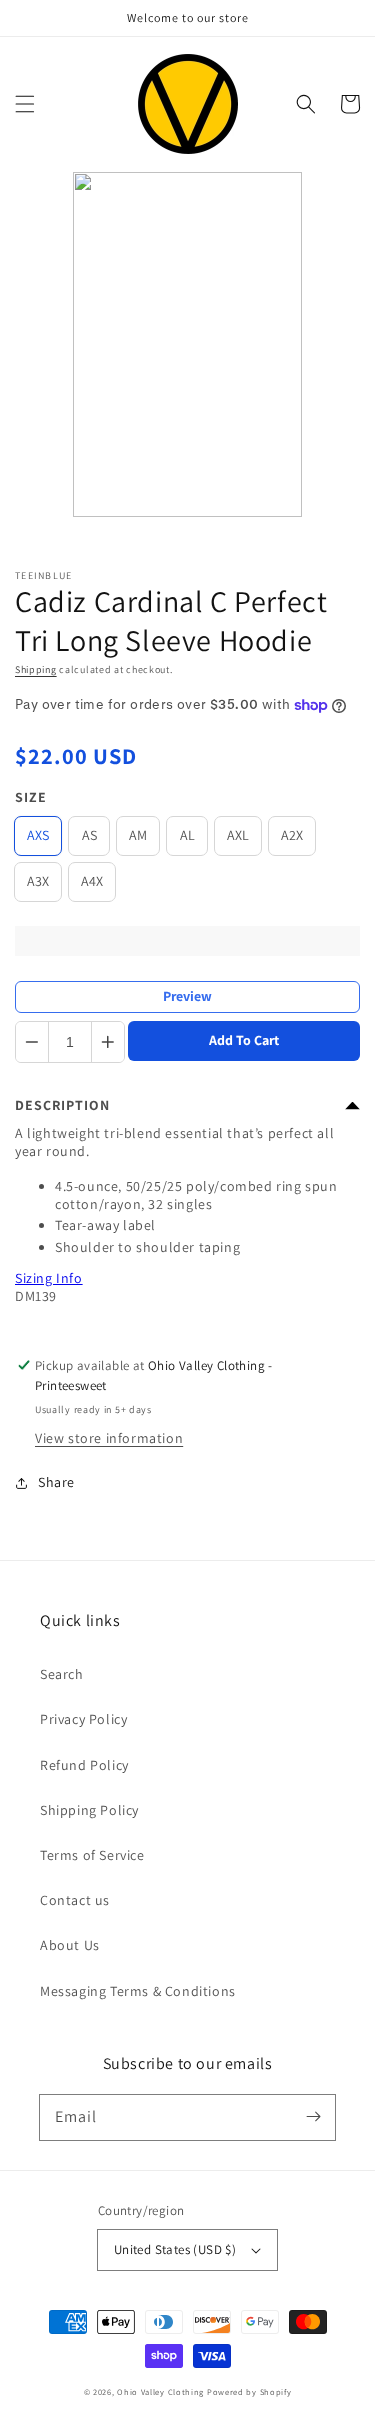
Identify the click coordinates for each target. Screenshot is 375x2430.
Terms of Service (92, 1855)
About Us (70, 1945)
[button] (25, 104)
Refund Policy (84, 1765)
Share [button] (56, 1482)
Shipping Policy (89, 1810)
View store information (109, 1438)
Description (62, 1105)
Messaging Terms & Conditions (138, 1991)
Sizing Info (49, 1278)
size (31, 797)
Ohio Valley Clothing (160, 2391)
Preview (187, 996)
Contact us (75, 1900)
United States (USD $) (175, 2249)
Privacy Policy (83, 1719)
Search (62, 1674)
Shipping (36, 669)
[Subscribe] (313, 2117)
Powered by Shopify (249, 2391)
